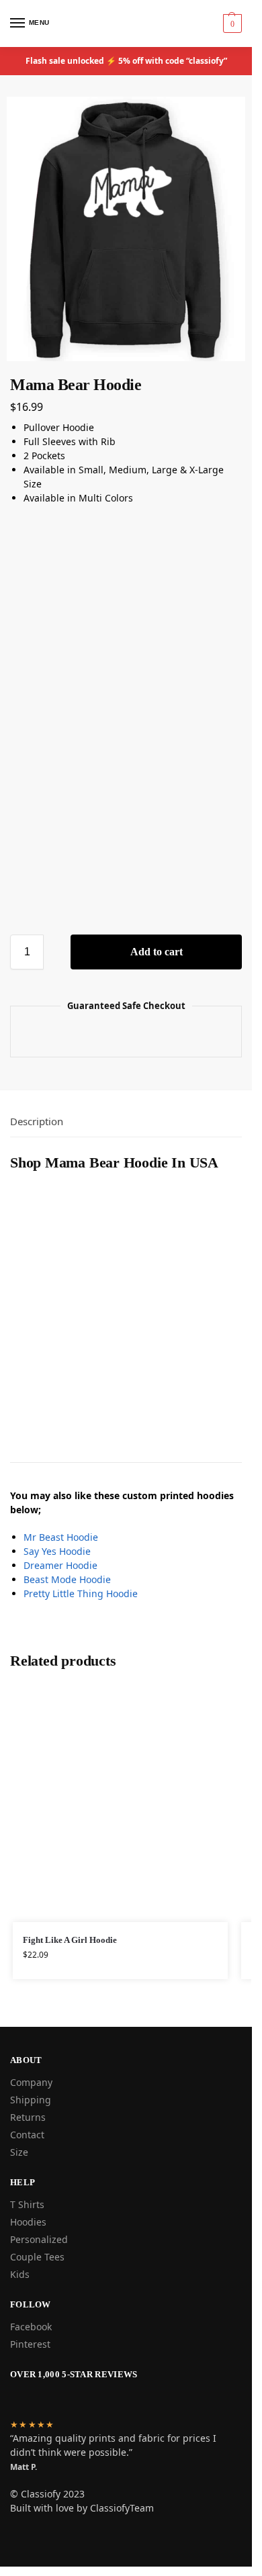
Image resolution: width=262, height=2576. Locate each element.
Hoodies (28, 2222)
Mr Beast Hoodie (61, 1537)
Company (31, 2082)
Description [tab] (37, 1121)
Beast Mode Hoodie (67, 1579)
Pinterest (30, 2344)
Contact (27, 2135)
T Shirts (27, 2204)
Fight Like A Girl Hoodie (70, 1940)
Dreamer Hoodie (60, 1565)
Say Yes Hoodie (57, 1551)
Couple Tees (37, 2257)
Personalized (39, 2239)
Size (19, 2152)
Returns (28, 2117)
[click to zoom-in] (126, 229)
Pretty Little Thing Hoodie (81, 1593)
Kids (20, 2274)
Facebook (31, 2327)
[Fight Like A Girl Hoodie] (120, 1803)
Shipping (31, 2100)
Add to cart (157, 952)
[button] (231, 23)
